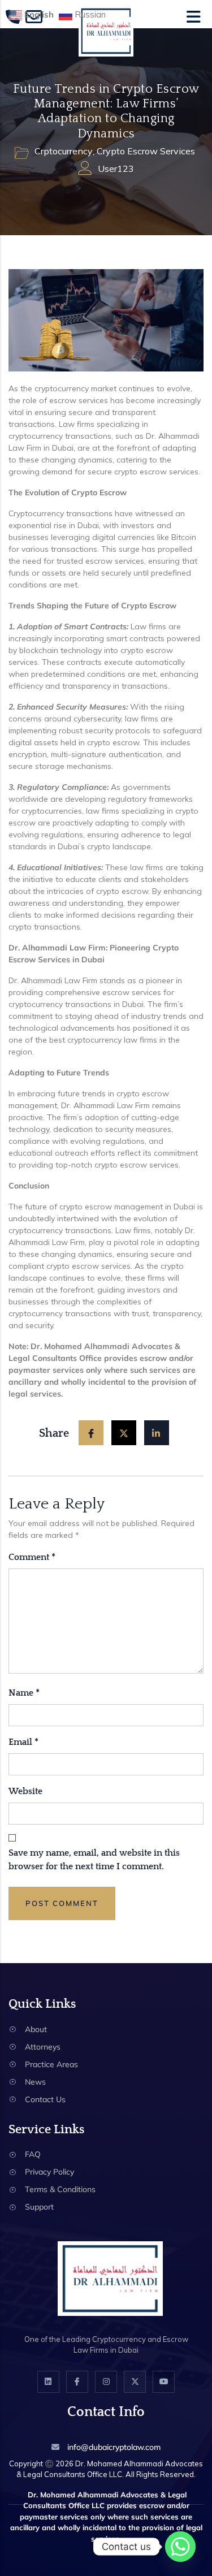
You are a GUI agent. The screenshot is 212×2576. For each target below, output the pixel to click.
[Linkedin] (48, 2382)
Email (23, 1742)
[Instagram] (106, 2382)
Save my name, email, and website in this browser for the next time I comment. (94, 1860)
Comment (32, 1557)
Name (24, 1693)
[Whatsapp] (180, 2547)
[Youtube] (164, 2382)
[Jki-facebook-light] (77, 2382)
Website (25, 1791)
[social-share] (91, 1433)
